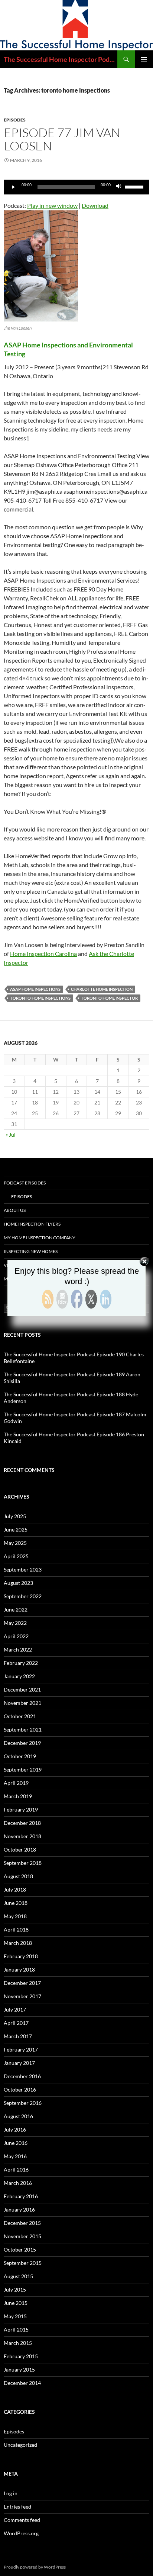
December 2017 (22, 1983)
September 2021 (23, 1729)
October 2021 (20, 1716)
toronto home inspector (109, 998)
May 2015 (15, 2316)
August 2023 (18, 1583)
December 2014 (22, 2383)
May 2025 (15, 1543)
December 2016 (22, 2076)
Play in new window (52, 205)
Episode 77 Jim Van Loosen (62, 139)
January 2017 (19, 2063)
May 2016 (15, 2156)
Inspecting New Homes (31, 1251)
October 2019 (20, 1756)
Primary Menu (144, 59)
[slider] (135, 186)
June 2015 (16, 2303)
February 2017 (21, 2050)
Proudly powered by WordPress (35, 2567)
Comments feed (22, 2520)
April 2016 (16, 2170)
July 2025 (15, 1516)
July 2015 (15, 2290)
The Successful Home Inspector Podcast (61, 59)
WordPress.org (21, 2533)
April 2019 (16, 1783)
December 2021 (22, 1689)
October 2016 (20, 2090)
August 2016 (18, 2116)
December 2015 (22, 2223)
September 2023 (23, 1569)
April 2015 (16, 2330)
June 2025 (16, 1529)
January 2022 (19, 1676)
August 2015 (18, 2276)
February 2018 (21, 1956)
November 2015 (22, 2236)
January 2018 (19, 1970)
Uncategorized (20, 2445)
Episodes (15, 120)
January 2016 (19, 2210)
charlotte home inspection (102, 989)
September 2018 (23, 1863)
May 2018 (15, 1916)
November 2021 (22, 1703)
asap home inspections (35, 989)
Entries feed (17, 2507)
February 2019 (21, 1809)
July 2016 (15, 2130)
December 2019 (22, 1743)
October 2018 (20, 1849)
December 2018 (22, 1823)
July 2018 (15, 1889)
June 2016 (16, 2143)
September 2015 (23, 2263)
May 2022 (15, 1623)
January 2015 (19, 2370)
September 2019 (23, 1769)
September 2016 (23, 2103)
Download (95, 205)
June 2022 (16, 1609)
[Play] (13, 187)
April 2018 (16, 1929)
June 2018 (16, 1903)
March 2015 (18, 2343)
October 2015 (20, 2250)
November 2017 (22, 1996)
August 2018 (18, 1876)
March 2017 (18, 2036)
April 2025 (16, 1556)
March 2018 (18, 1943)
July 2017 (15, 2010)
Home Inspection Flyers (32, 1224)
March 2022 (18, 1649)
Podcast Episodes (25, 1183)
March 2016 (18, 2183)
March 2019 (18, 1796)
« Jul (11, 1135)
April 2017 (16, 2023)
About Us (15, 1210)
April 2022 (16, 1636)
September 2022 (23, 1596)
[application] (76, 187)
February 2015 (21, 2356)
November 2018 (22, 1836)
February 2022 (21, 1663)
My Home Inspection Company (40, 1238)
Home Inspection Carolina (43, 954)
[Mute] (119, 187)
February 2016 (21, 2196)
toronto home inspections (40, 998)
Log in (11, 2493)
